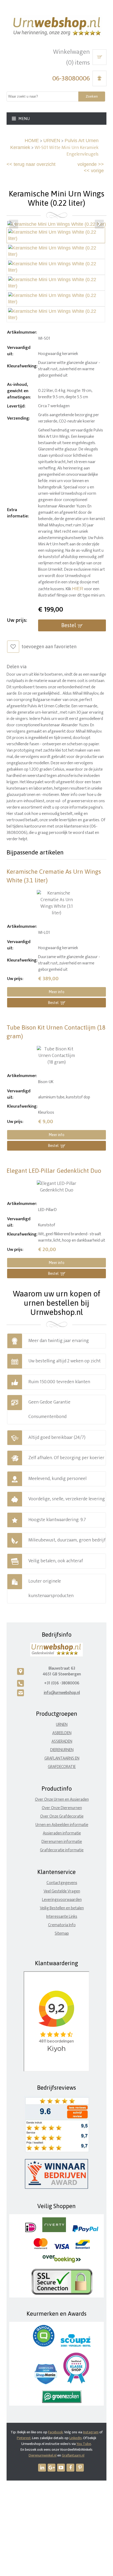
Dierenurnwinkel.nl (43, 2455)
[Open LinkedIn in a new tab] (42, 2468)
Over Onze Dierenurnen (62, 1808)
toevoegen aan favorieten (49, 647)
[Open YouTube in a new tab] (61, 2468)
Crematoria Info (62, 1925)
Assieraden (62, 1741)
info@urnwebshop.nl (62, 1693)
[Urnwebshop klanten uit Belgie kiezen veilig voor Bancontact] (83, 2248)
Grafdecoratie (62, 1767)
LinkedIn (76, 2438)
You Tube (84, 2444)
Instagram (91, 2432)
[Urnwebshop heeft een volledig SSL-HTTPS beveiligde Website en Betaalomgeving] (62, 2294)
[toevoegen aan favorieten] (13, 647)
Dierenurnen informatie (62, 1842)
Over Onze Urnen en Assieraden (62, 1799)
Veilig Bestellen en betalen (62, 1908)
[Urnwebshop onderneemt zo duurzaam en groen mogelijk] (62, 2402)
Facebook (55, 2432)
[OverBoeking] (62, 2262)
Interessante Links (62, 1917)
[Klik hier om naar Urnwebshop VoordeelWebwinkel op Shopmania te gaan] (46, 2383)
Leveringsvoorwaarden (62, 1900)
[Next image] (99, 224)
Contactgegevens (62, 1883)
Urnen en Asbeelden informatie (62, 1825)
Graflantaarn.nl (73, 2455)
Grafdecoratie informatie (62, 1850)
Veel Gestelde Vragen (62, 1891)
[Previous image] (14, 224)
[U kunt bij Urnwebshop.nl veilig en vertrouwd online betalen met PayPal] (85, 2231)
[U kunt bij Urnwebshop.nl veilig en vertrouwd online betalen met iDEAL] (31, 2231)
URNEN (52, 141)
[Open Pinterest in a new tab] (80, 2468)
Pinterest (24, 2438)
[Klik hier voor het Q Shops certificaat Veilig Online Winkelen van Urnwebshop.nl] (44, 2345)
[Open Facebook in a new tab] (70, 2468)
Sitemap (62, 1933)
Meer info (56, 992)
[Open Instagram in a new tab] (52, 2468)
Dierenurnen (62, 1750)
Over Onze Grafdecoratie (62, 1816)
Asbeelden (62, 1733)
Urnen (62, 1725)
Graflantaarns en (62, 1758)
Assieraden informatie (62, 1833)
